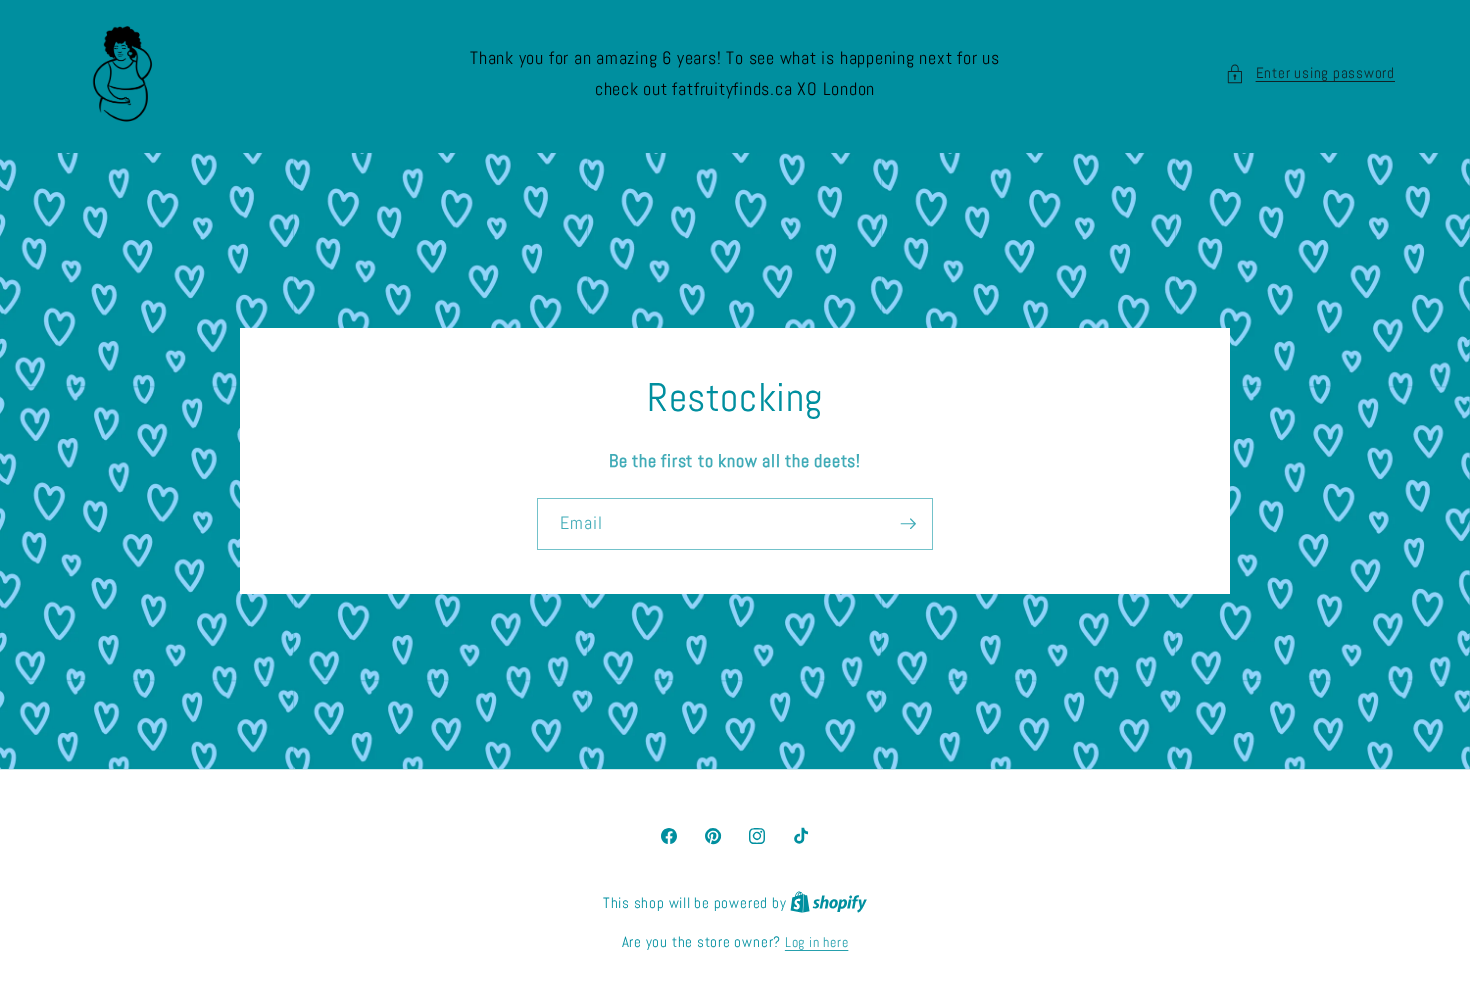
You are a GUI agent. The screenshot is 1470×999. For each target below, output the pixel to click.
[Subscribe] (908, 524)
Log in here (816, 942)
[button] (1310, 73)
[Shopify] (828, 903)
